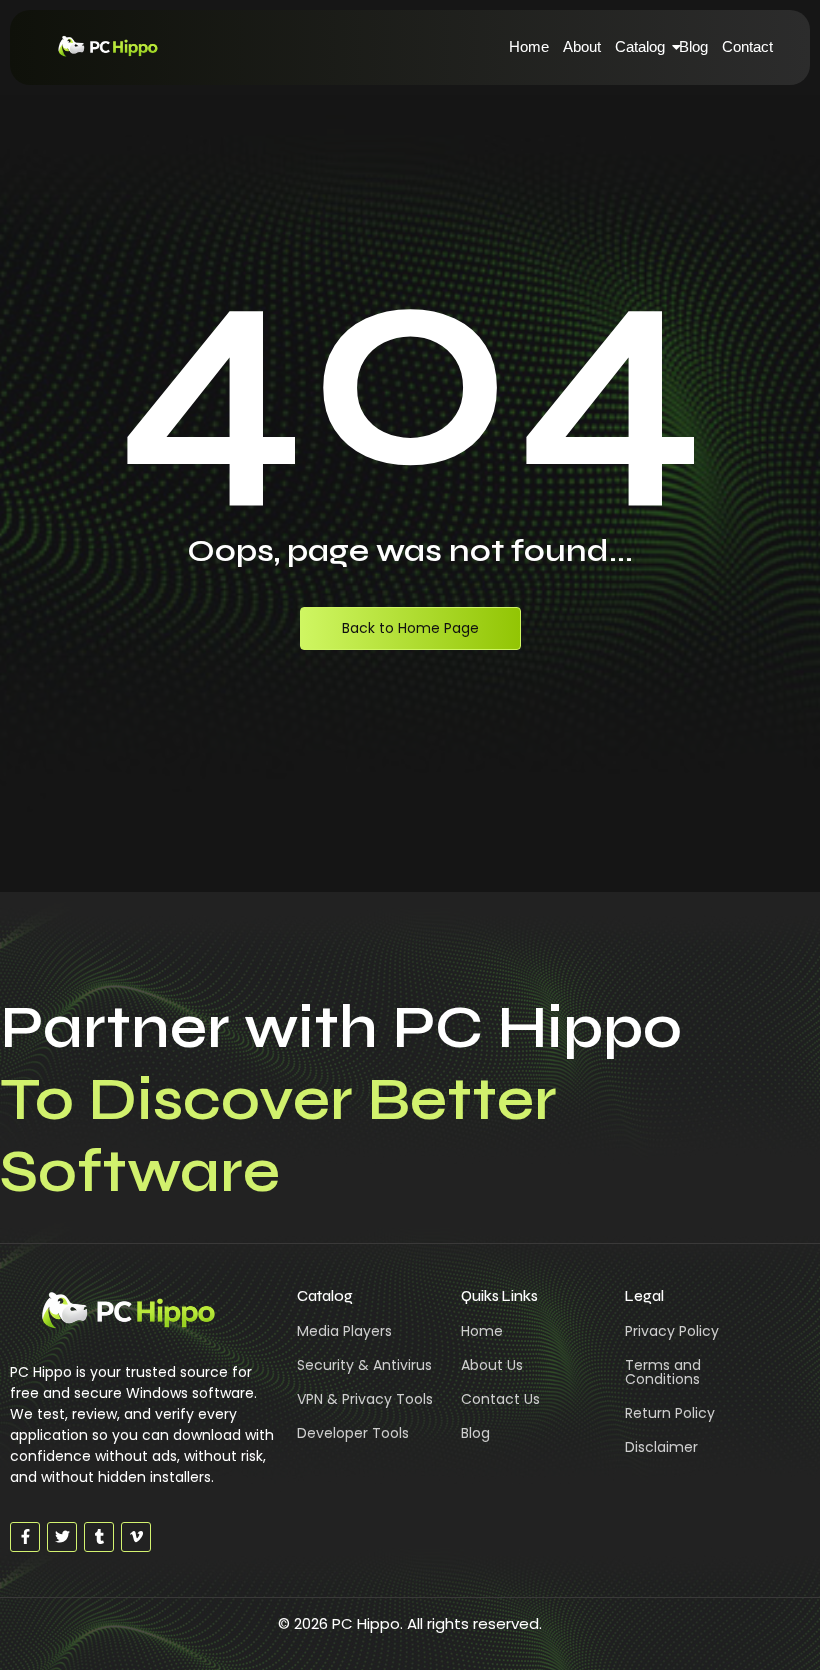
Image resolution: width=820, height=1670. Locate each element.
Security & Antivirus (364, 1365)
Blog (693, 46)
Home (529, 46)
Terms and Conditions (663, 1372)
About (582, 46)
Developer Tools (353, 1433)
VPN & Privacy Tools (365, 1399)
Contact (747, 46)
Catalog (640, 46)
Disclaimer (661, 1447)
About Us (492, 1365)
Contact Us (500, 1399)
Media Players (344, 1331)
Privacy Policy (672, 1331)
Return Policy (670, 1413)
